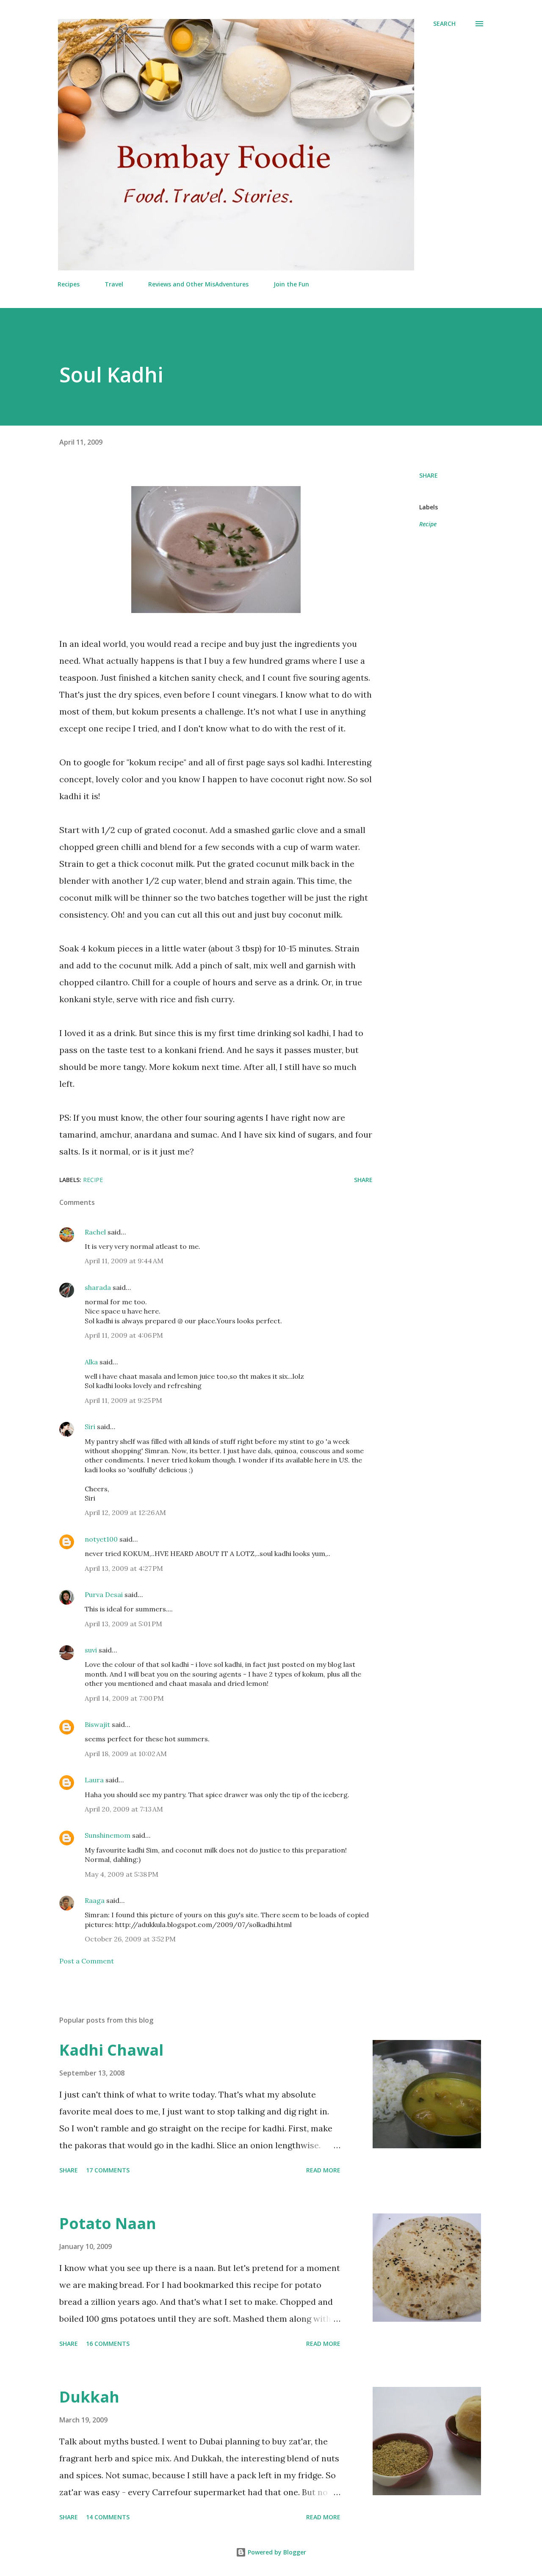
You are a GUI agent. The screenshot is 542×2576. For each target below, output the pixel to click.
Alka (91, 1362)
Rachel (95, 1232)
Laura (94, 1780)
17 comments (108, 2170)
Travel (114, 284)
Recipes (69, 284)
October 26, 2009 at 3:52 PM (130, 1939)
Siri (90, 1427)
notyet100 (101, 1539)
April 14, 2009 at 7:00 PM (124, 1698)
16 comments (108, 2344)
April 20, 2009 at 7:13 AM (124, 1809)
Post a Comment (87, 1961)
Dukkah (89, 2397)
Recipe (428, 524)
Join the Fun (291, 284)
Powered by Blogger (276, 2552)
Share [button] (429, 475)
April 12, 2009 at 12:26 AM (125, 1512)
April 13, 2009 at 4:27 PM (124, 1568)
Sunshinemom (108, 1835)
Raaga (95, 1900)
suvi (91, 1650)
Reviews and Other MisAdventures (198, 284)
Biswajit (97, 1724)
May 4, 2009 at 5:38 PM (122, 1874)
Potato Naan (108, 2223)
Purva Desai (104, 1595)
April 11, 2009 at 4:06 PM (124, 1335)
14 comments (108, 2517)
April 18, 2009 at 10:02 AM (126, 1754)
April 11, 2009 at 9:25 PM (123, 1400)
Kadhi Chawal (111, 2050)
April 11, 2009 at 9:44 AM (124, 1261)
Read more (323, 2170)
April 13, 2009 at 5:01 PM (123, 1624)
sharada (98, 1287)
